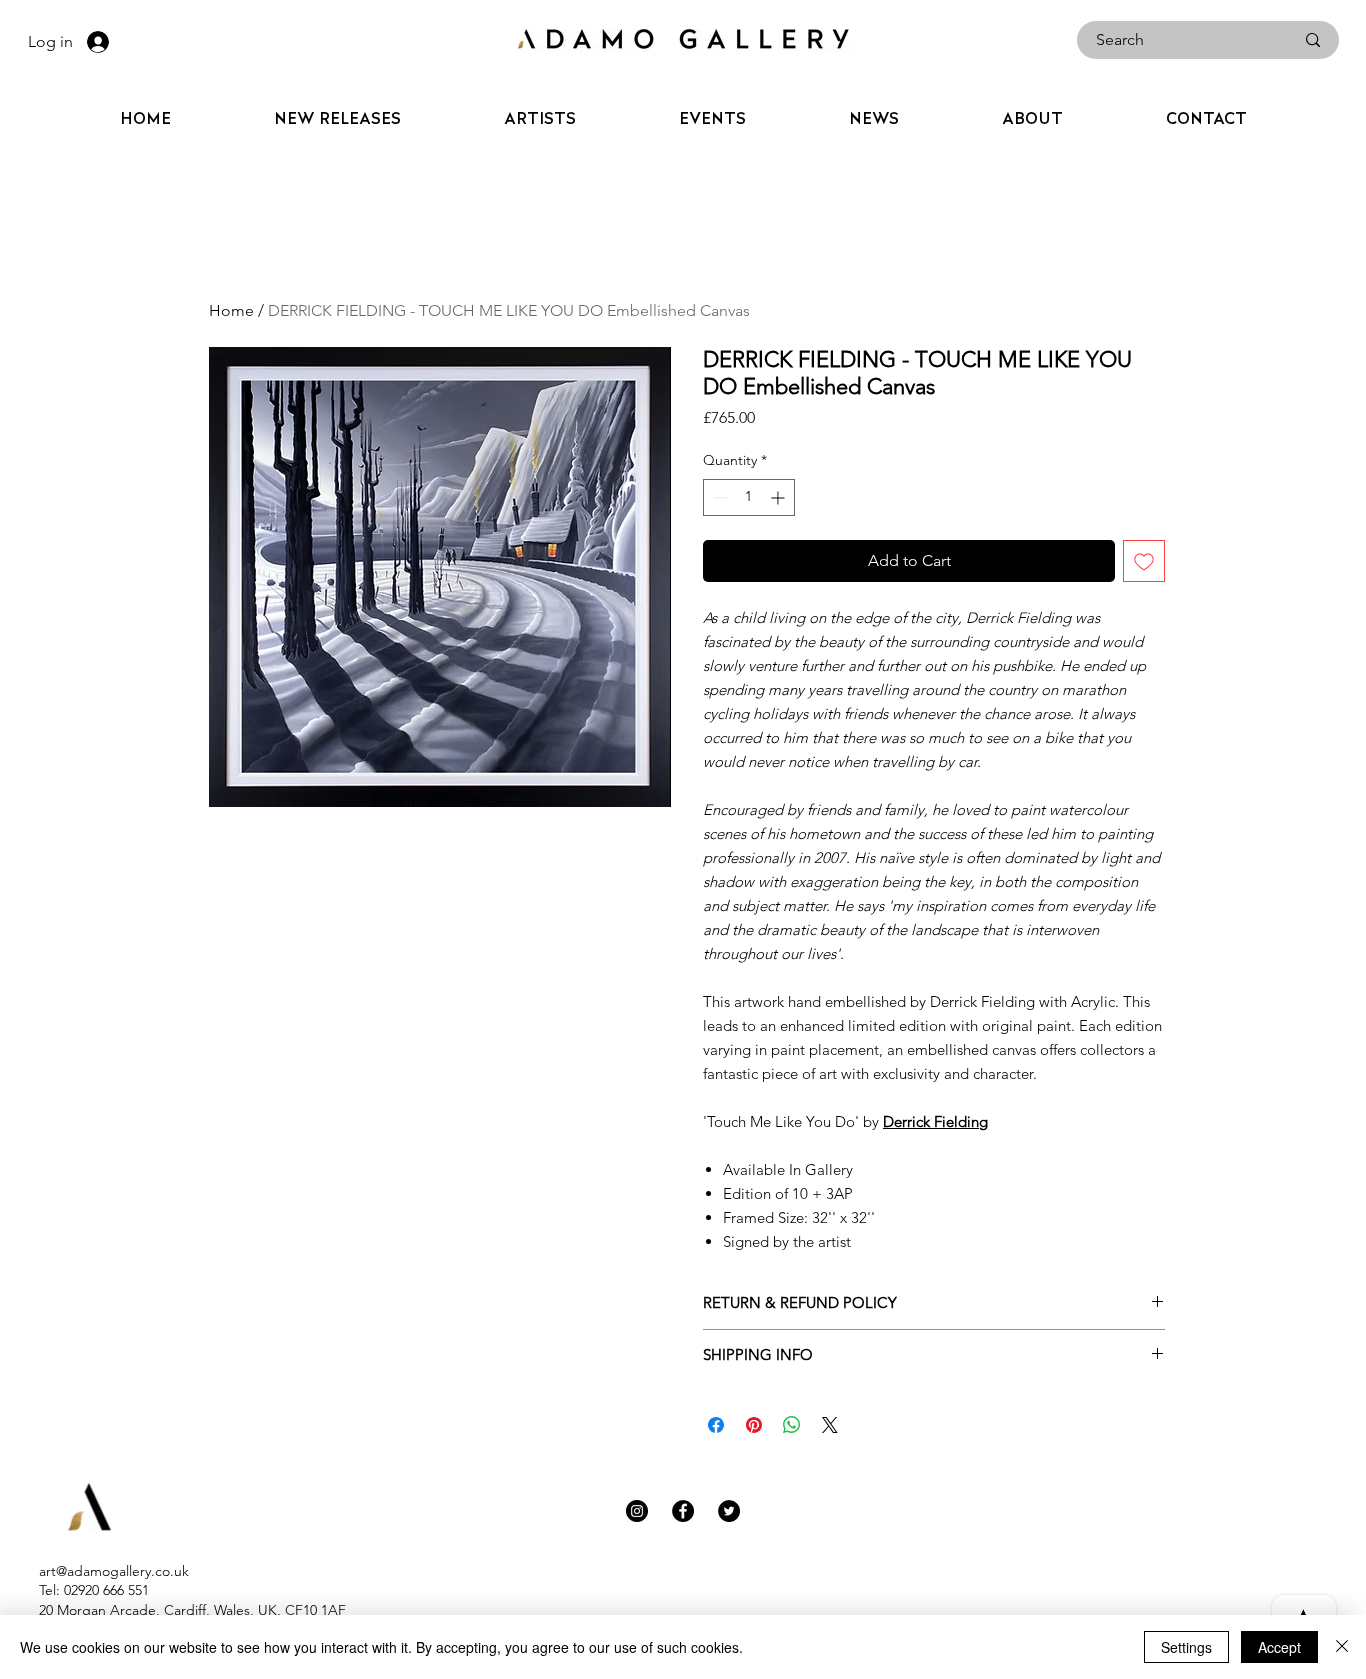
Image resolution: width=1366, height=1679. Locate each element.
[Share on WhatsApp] (792, 1425)
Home (231, 310)
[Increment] (779, 497)
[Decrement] (718, 497)
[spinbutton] (749, 497)
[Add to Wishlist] (1144, 561)
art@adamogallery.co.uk (114, 1571)
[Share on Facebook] (716, 1425)
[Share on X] (830, 1425)
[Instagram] (637, 1511)
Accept (1279, 1647)
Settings (1186, 1647)
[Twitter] (729, 1511)
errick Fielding (941, 1121)
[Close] (1342, 1647)
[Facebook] (683, 1511)
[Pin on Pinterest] (754, 1425)
